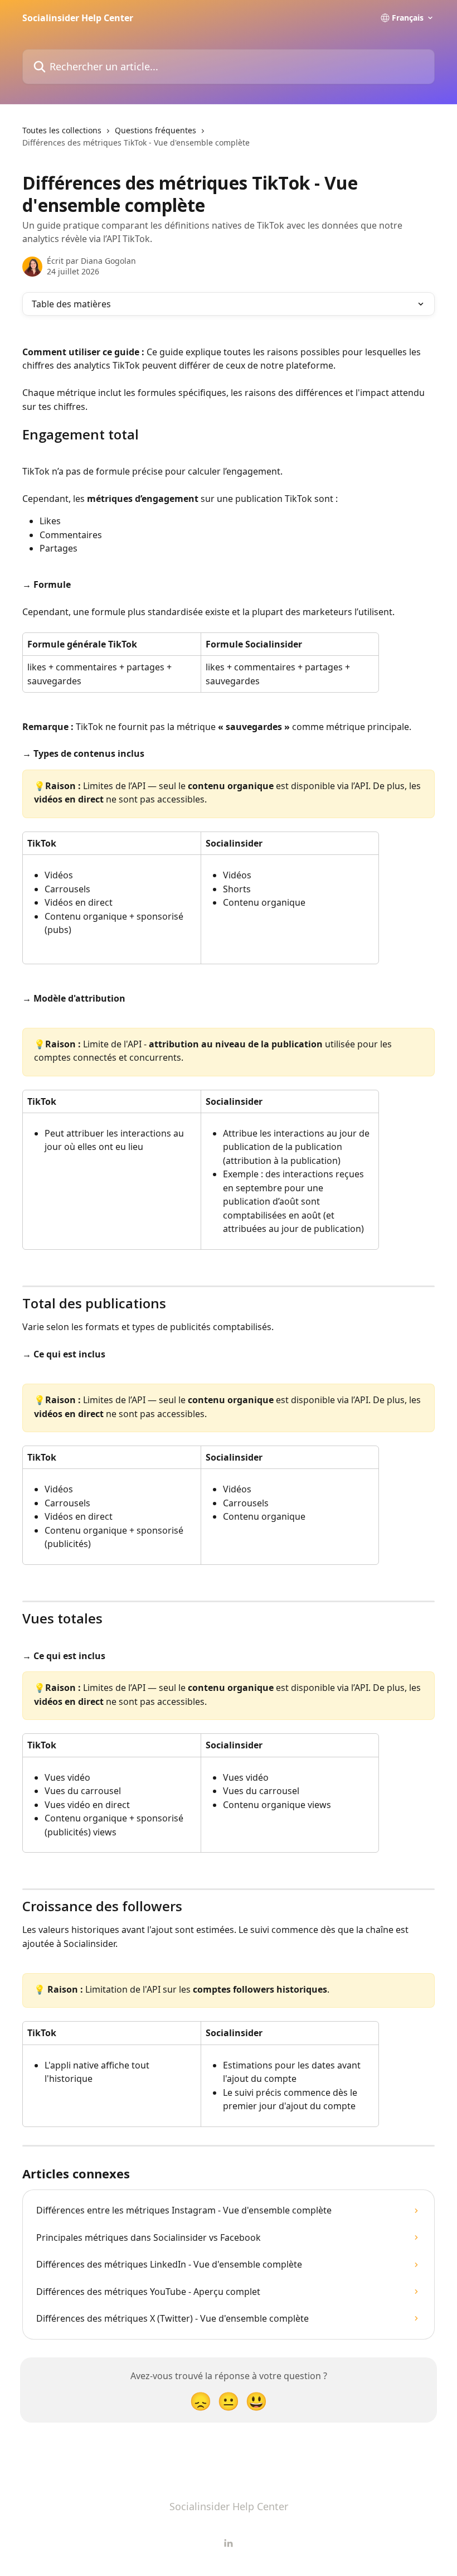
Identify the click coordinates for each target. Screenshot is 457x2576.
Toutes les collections (62, 130)
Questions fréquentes (155, 130)
